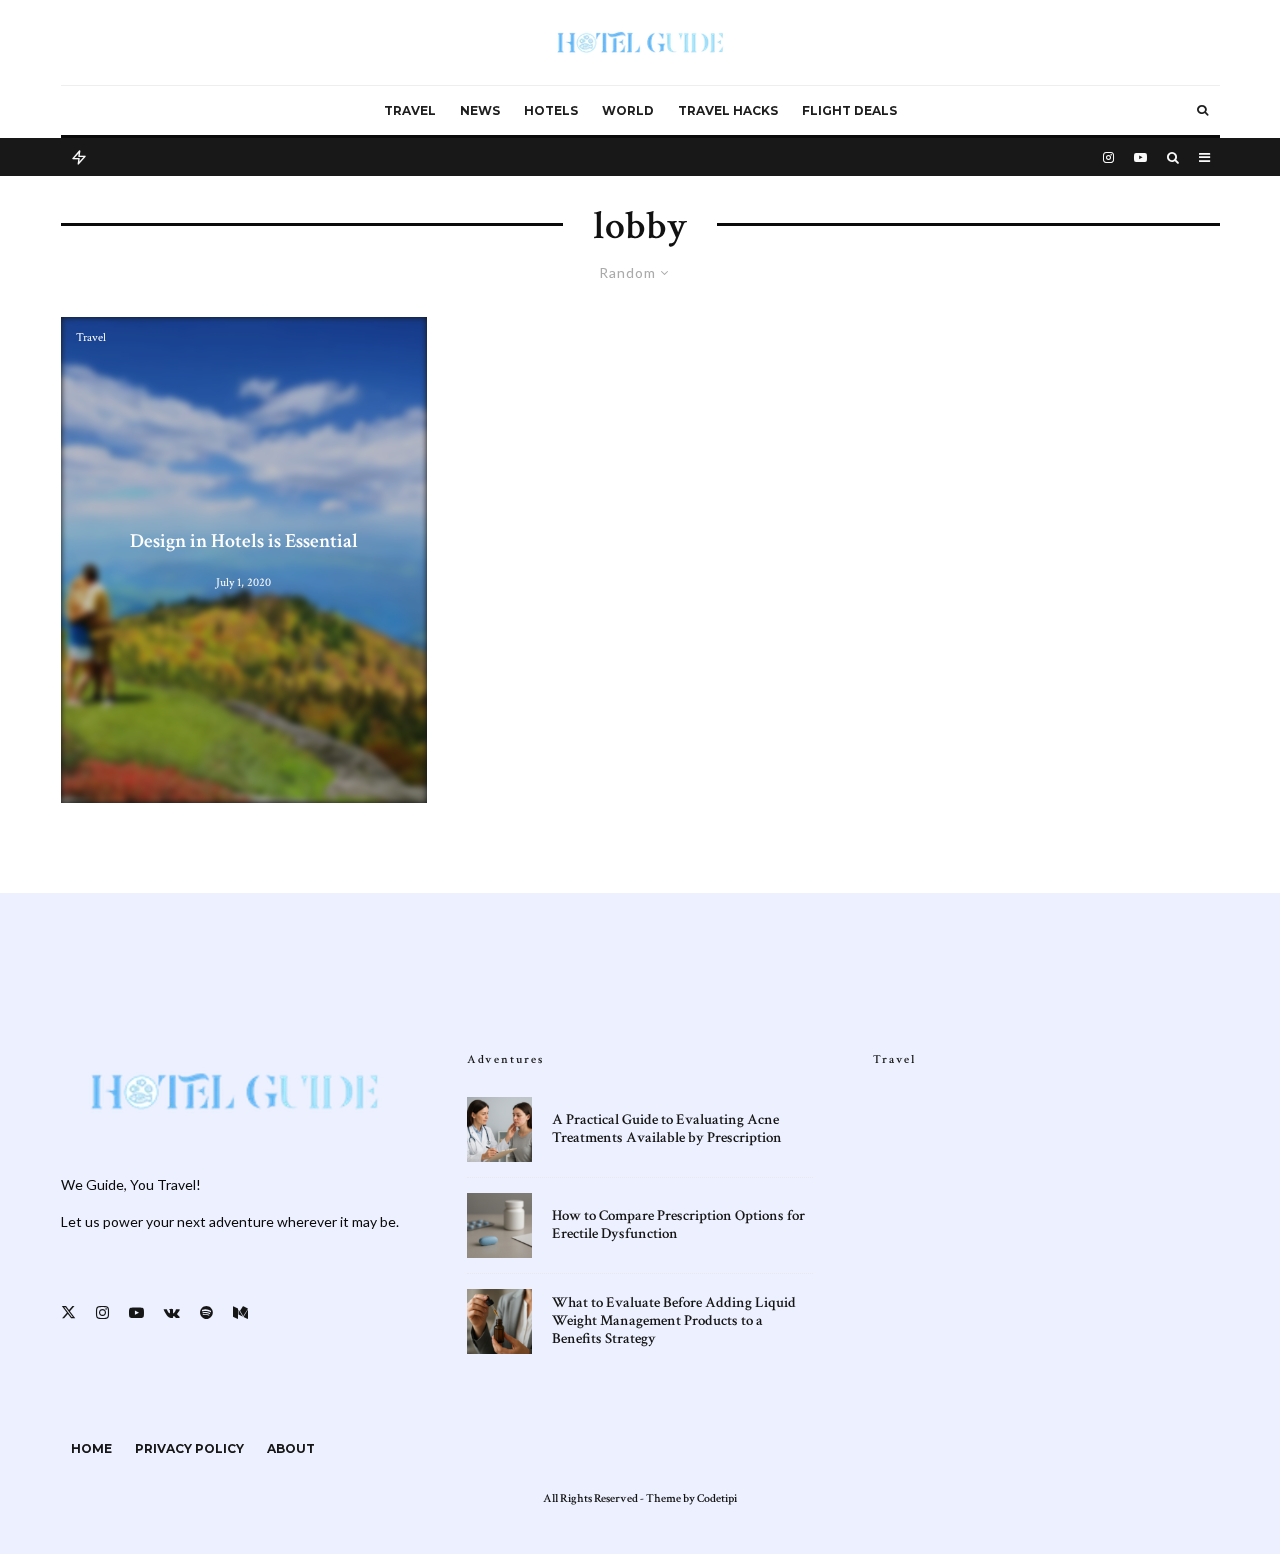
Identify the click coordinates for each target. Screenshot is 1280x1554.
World (628, 110)
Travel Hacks (728, 110)
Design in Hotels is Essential (244, 541)
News (480, 110)
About (291, 1448)
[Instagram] (1108, 156)
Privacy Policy (189, 1448)
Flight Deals (849, 110)
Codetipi (717, 1498)
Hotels (551, 110)
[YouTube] (1140, 156)
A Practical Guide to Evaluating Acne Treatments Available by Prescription (667, 1129)
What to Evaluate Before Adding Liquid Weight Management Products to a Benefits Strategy (674, 1321)
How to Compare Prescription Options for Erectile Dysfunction (678, 1225)
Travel (410, 110)
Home (91, 1448)
